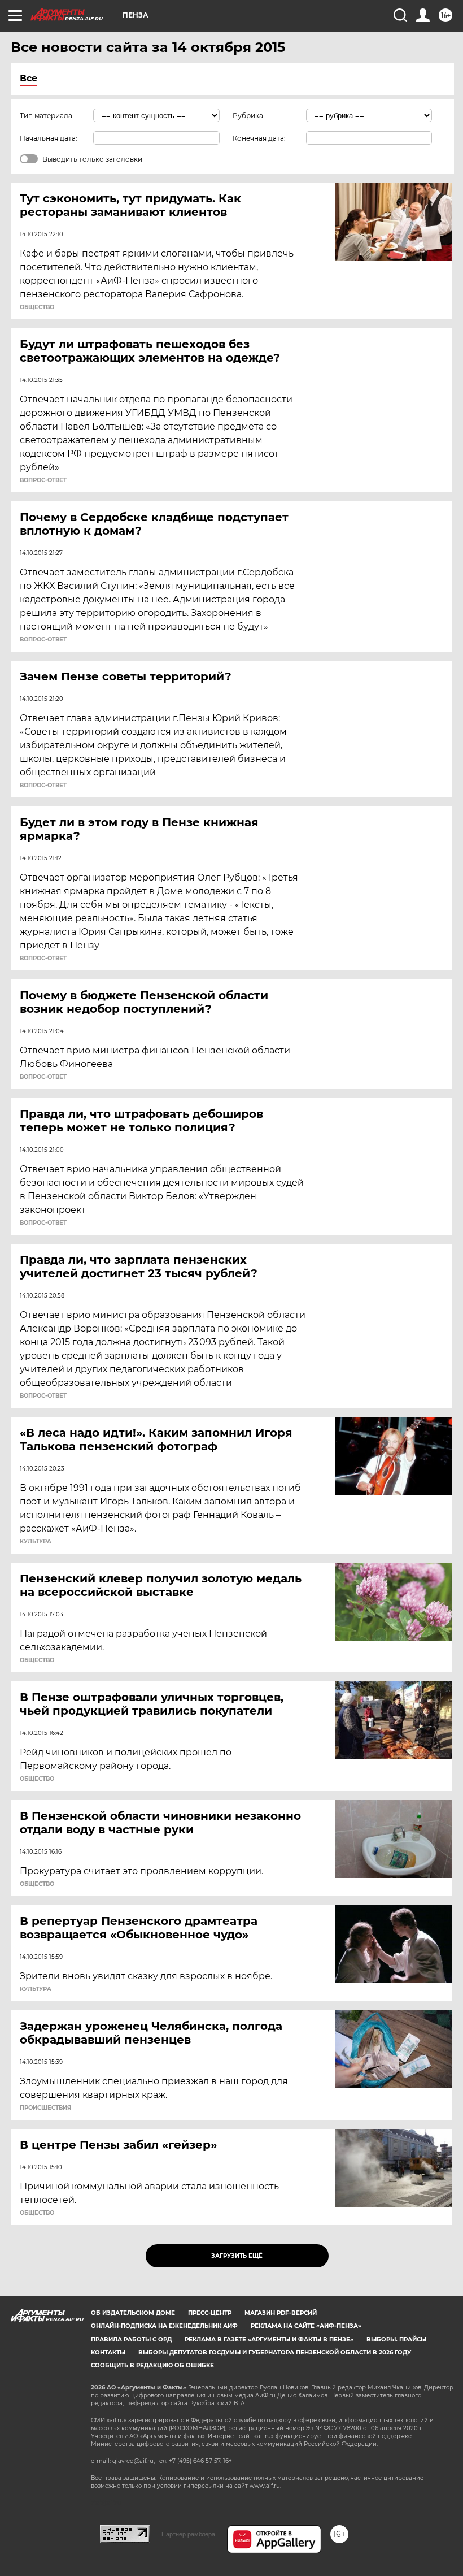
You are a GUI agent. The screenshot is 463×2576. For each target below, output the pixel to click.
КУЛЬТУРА (36, 1542)
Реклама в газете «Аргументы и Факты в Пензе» (269, 2339)
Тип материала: (47, 116)
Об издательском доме (133, 2313)
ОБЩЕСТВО (37, 307)
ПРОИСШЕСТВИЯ (45, 2108)
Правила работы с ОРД (131, 2339)
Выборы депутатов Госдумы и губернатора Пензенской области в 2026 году (275, 2352)
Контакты (108, 2352)
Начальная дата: (49, 138)
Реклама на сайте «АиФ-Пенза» (306, 2326)
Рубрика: (249, 116)
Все (29, 78)
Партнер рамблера (188, 2534)
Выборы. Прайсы (396, 2339)
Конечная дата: (259, 138)
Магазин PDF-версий (281, 2313)
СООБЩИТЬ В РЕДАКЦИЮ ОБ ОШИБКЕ (152, 2365)
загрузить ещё (237, 2256)
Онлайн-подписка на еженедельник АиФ (164, 2326)
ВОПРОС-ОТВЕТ (43, 480)
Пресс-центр (210, 2313)
